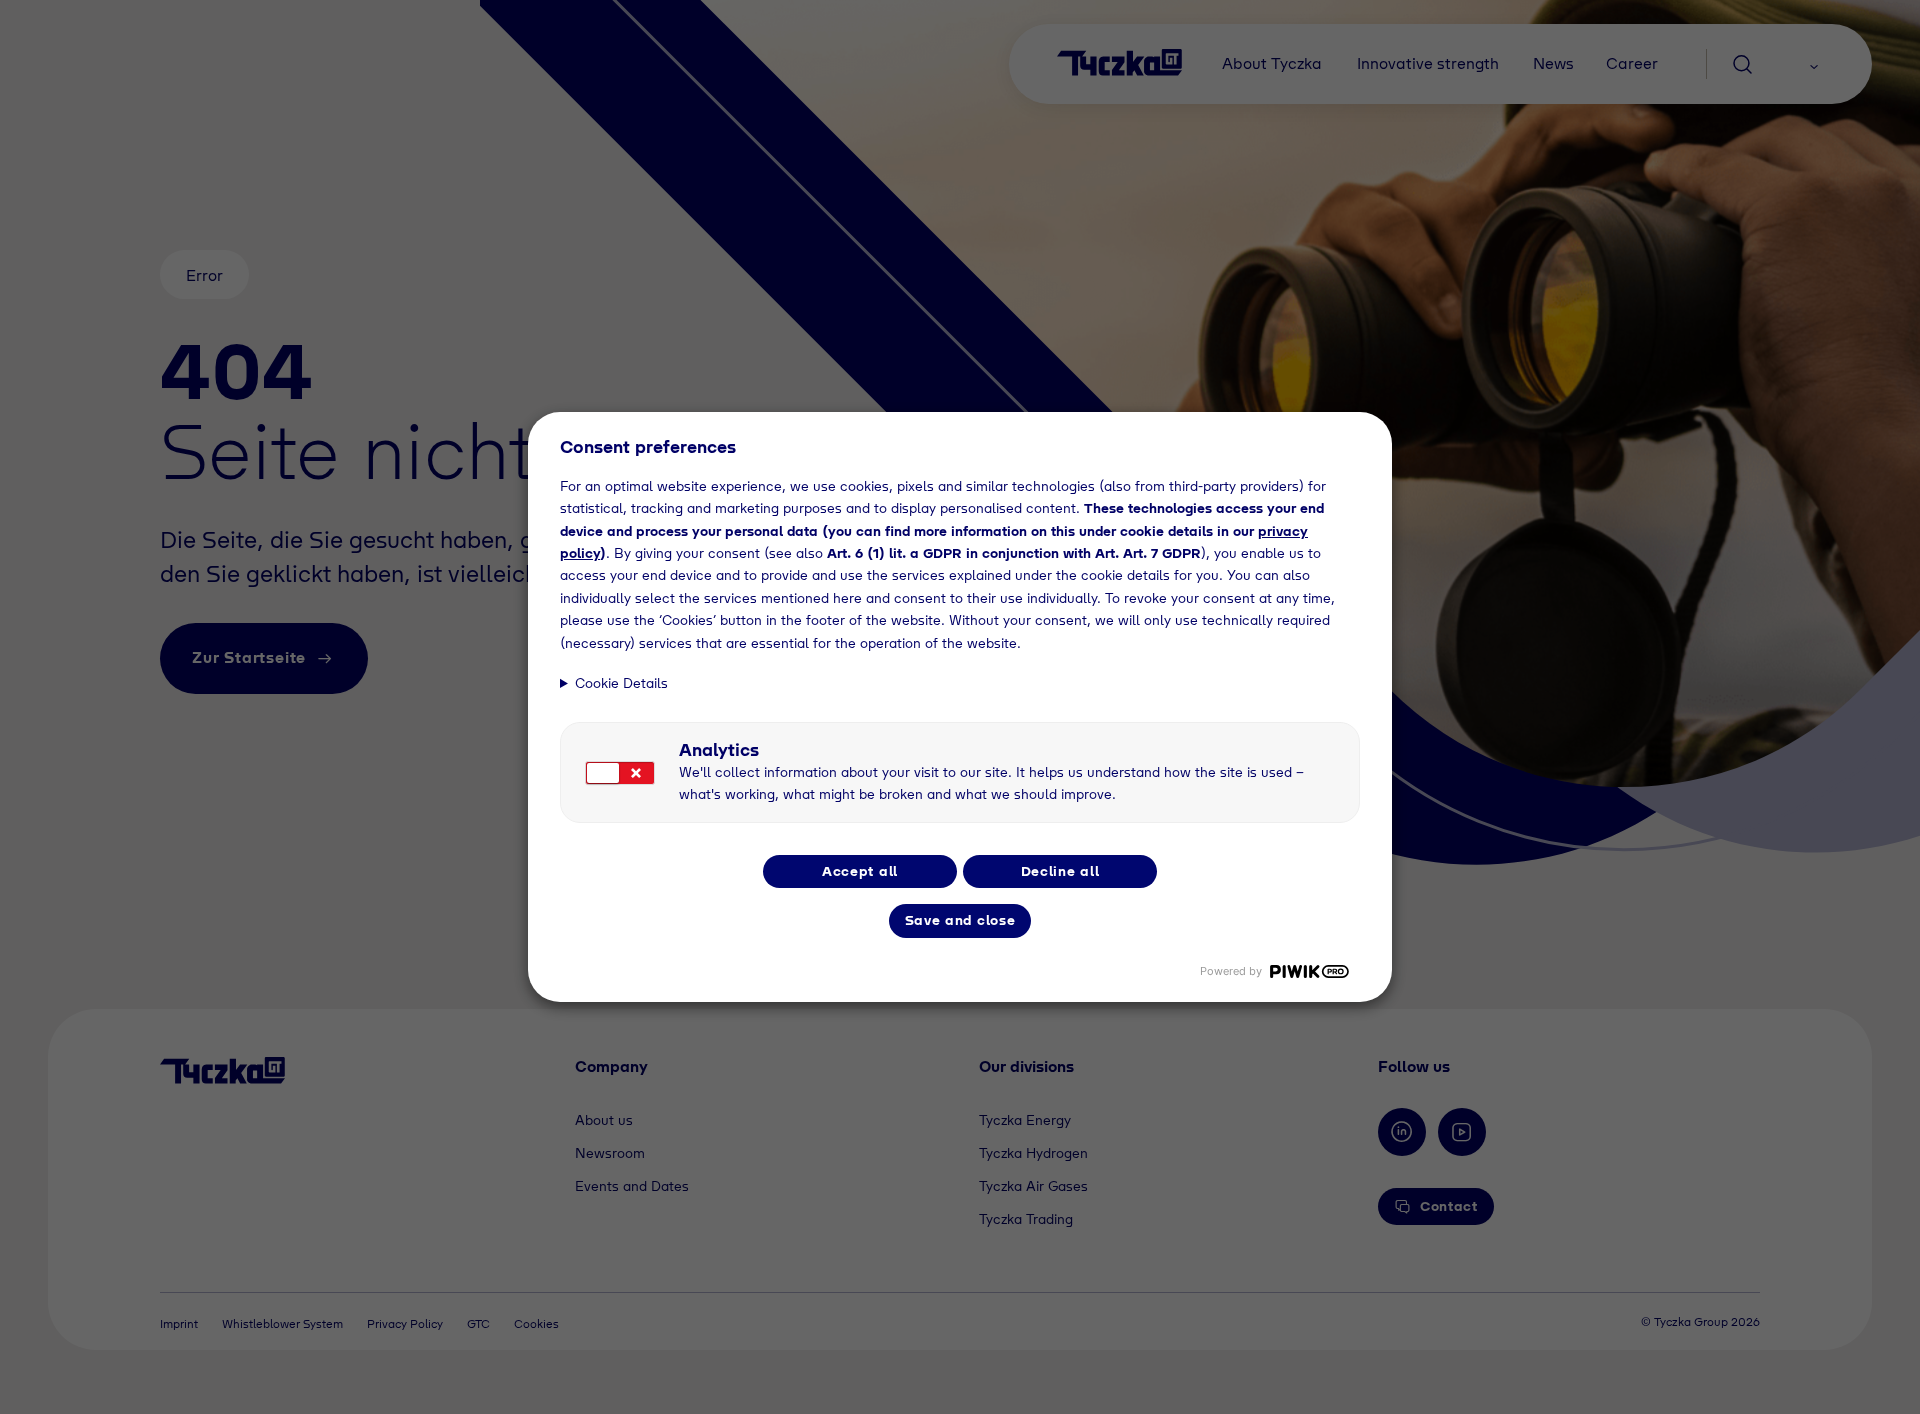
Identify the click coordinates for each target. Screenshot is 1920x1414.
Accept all (860, 871)
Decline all (1060, 871)
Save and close (960, 920)
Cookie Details (621, 683)
